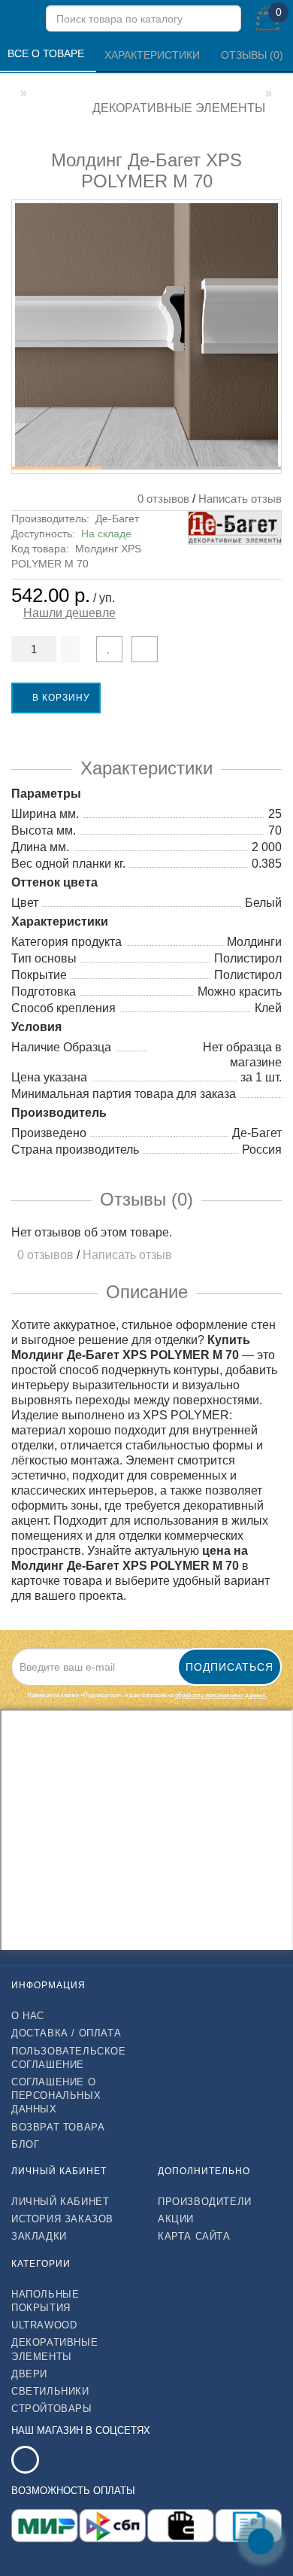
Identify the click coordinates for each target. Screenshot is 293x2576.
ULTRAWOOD (44, 2325)
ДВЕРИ (29, 2374)
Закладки (39, 2236)
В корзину (60, 698)
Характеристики (154, 55)
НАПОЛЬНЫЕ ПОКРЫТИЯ (45, 2301)
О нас (28, 2016)
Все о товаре (47, 53)
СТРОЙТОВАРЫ (52, 2409)
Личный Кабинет (60, 2202)
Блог (25, 2144)
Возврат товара (58, 2127)
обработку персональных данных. (221, 1695)
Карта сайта (194, 2236)
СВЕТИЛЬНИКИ (50, 2391)
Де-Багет (117, 519)
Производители (205, 2202)
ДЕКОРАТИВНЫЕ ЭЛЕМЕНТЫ (54, 2349)
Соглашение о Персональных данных (56, 2095)
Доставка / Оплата (66, 2033)
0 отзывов (160, 499)
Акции (176, 2219)
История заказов (62, 2219)
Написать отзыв (240, 499)
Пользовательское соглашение (69, 2058)
